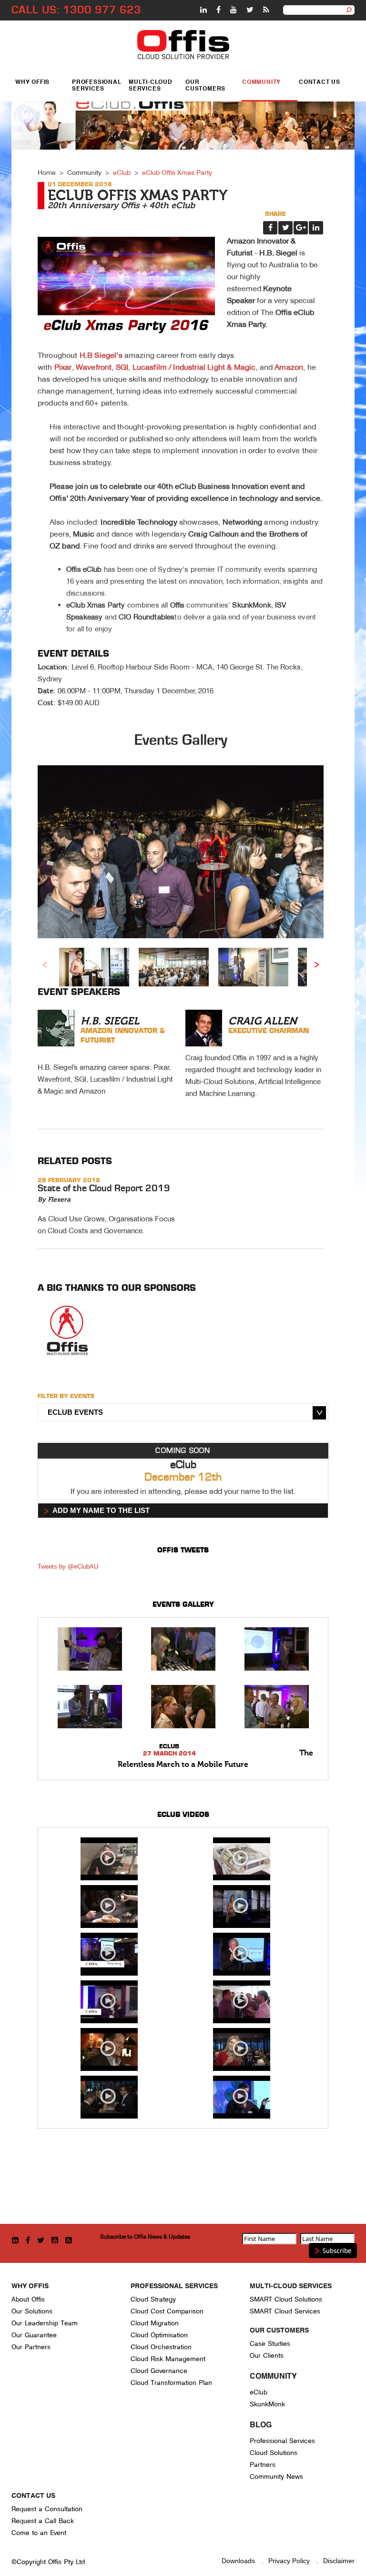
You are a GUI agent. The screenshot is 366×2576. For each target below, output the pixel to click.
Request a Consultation (47, 2509)
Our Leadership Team (45, 2323)
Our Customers (205, 86)
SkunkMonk (267, 2404)
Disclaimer (339, 2561)
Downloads (238, 2561)
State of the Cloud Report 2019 (104, 1188)
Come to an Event (39, 2533)
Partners (263, 2465)
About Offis (28, 2299)
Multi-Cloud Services (151, 86)
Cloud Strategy (153, 2299)
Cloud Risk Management (168, 2359)
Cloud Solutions (274, 2453)
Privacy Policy (289, 2561)
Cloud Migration (155, 2323)
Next (316, 964)
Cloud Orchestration (161, 2347)
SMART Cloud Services (285, 2311)
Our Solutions (32, 2311)
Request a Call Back (43, 2521)
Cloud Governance (159, 2371)
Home (47, 172)
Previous (45, 964)
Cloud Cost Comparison (167, 2311)
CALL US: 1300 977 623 (76, 10)
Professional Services (97, 86)
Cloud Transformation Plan (171, 2383)
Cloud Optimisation (159, 2335)
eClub (122, 172)
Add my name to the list (101, 1510)
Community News (276, 2477)
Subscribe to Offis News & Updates (145, 2236)
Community (261, 82)
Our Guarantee (34, 2335)
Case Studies (270, 2344)
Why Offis (32, 82)
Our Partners (31, 2347)
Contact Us (320, 82)
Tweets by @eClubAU (68, 1567)
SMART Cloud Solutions (286, 2299)
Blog (261, 2425)
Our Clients (267, 2356)
